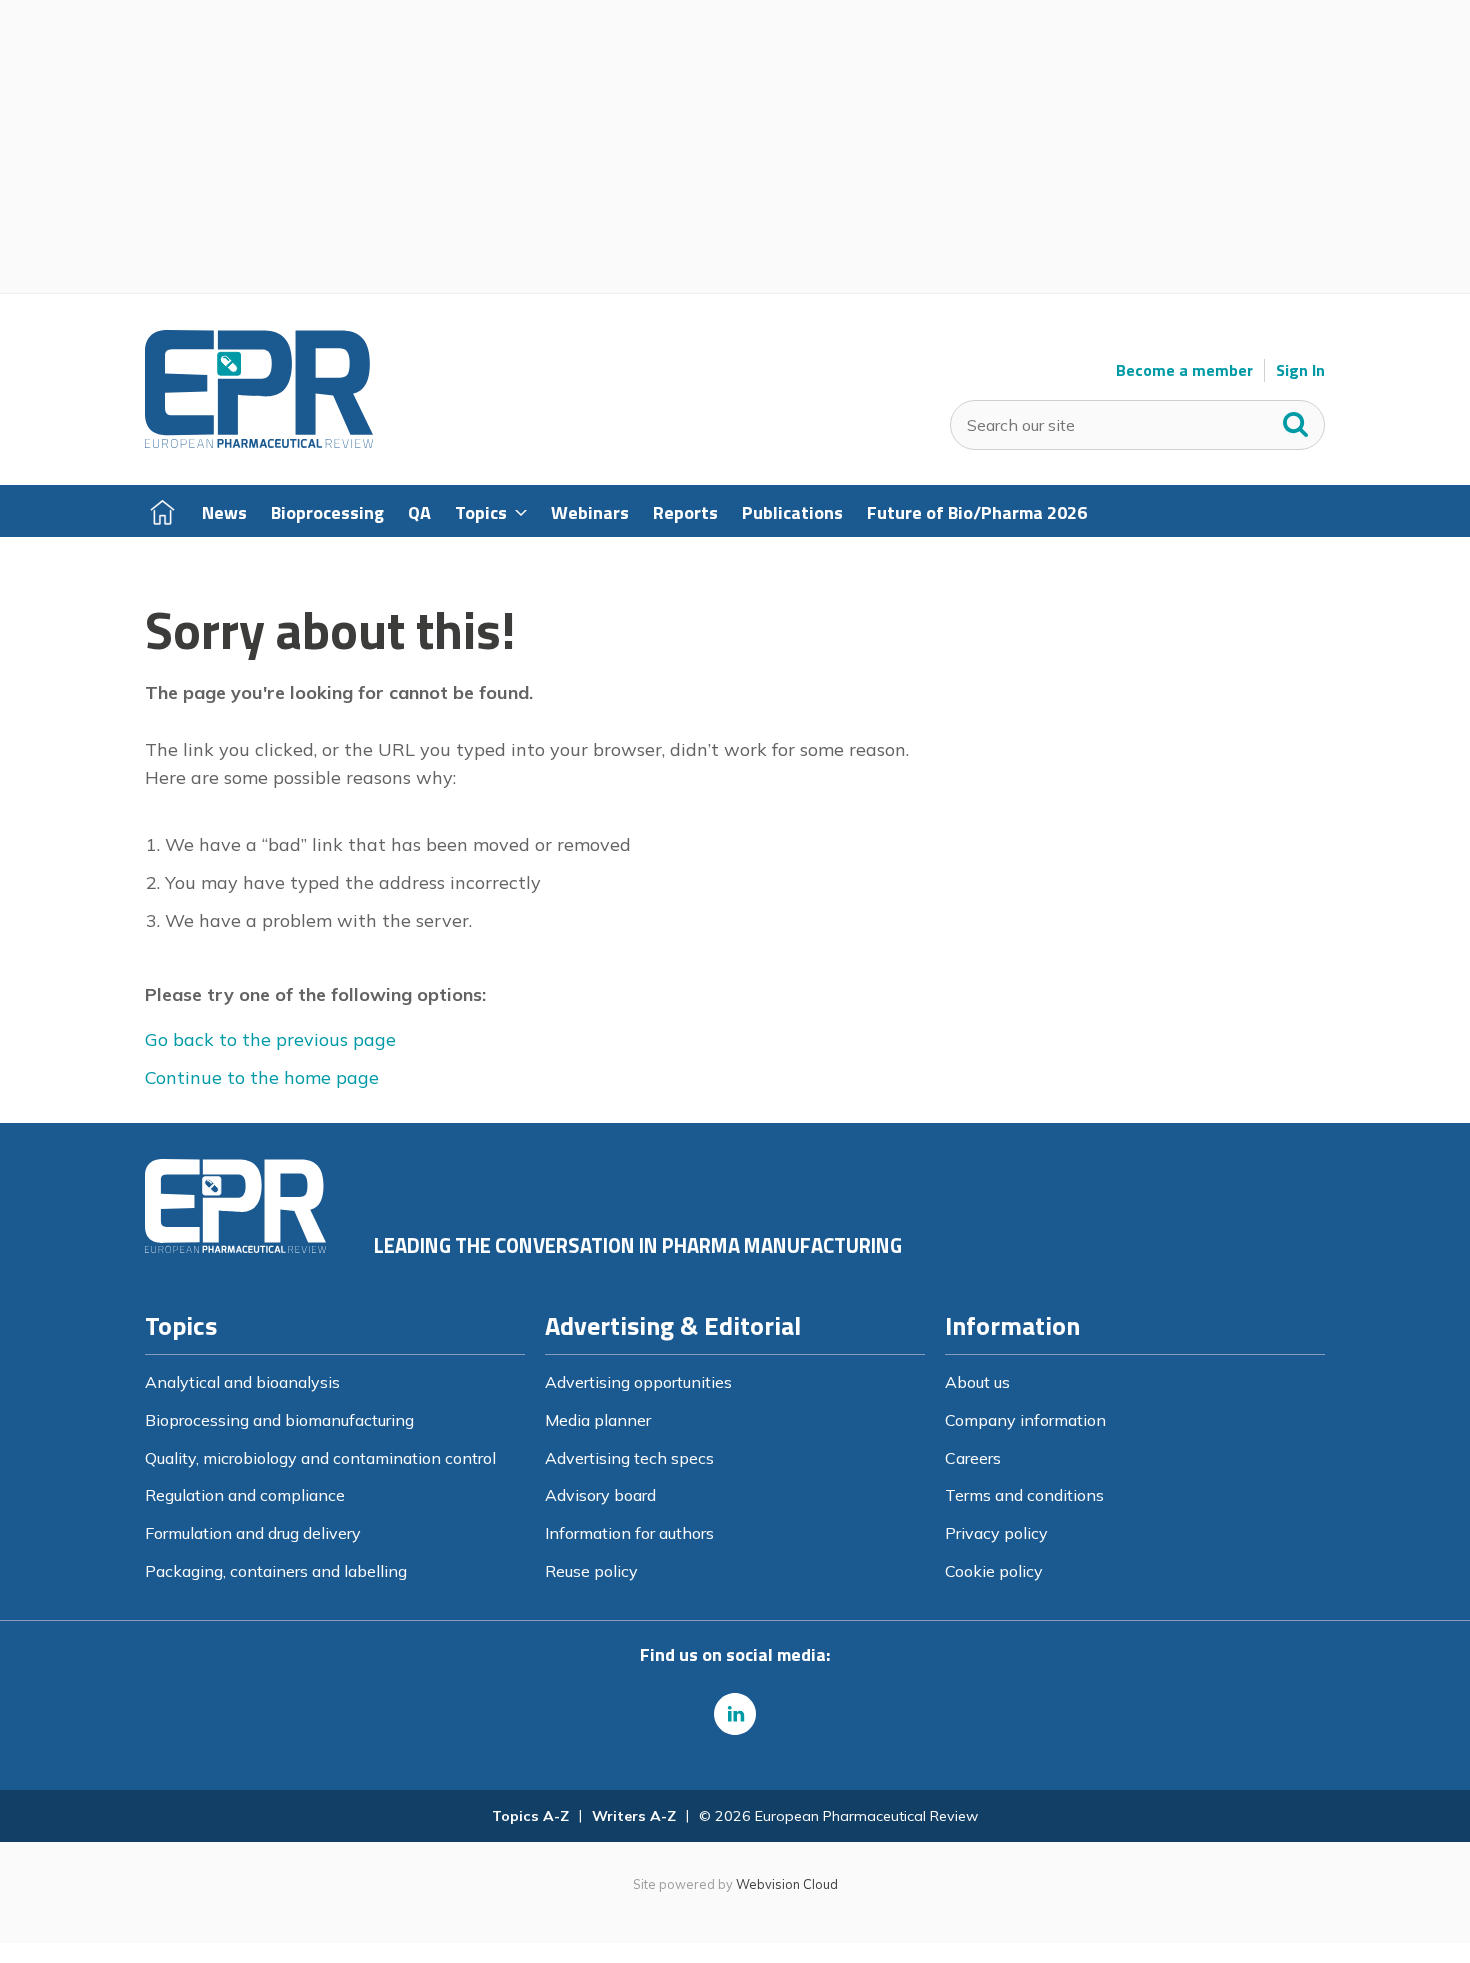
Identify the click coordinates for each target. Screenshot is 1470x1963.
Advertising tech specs (629, 1458)
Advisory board (600, 1495)
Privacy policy (996, 1533)
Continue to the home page (262, 1077)
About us (977, 1382)
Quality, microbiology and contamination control (320, 1458)
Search (1296, 420)
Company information (1025, 1420)
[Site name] (259, 443)
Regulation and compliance (245, 1495)
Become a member (1184, 370)
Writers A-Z (634, 1816)
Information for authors (629, 1533)
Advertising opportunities (638, 1382)
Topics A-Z (530, 1816)
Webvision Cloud (787, 1884)
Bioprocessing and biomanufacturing (279, 1420)
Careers (973, 1458)
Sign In (1300, 370)
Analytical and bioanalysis (242, 1382)
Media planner (598, 1420)
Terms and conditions (1024, 1495)
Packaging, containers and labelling (276, 1571)
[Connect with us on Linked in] (735, 1714)
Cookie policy (994, 1571)
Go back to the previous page (270, 1039)
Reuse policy (591, 1571)
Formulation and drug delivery (253, 1533)
